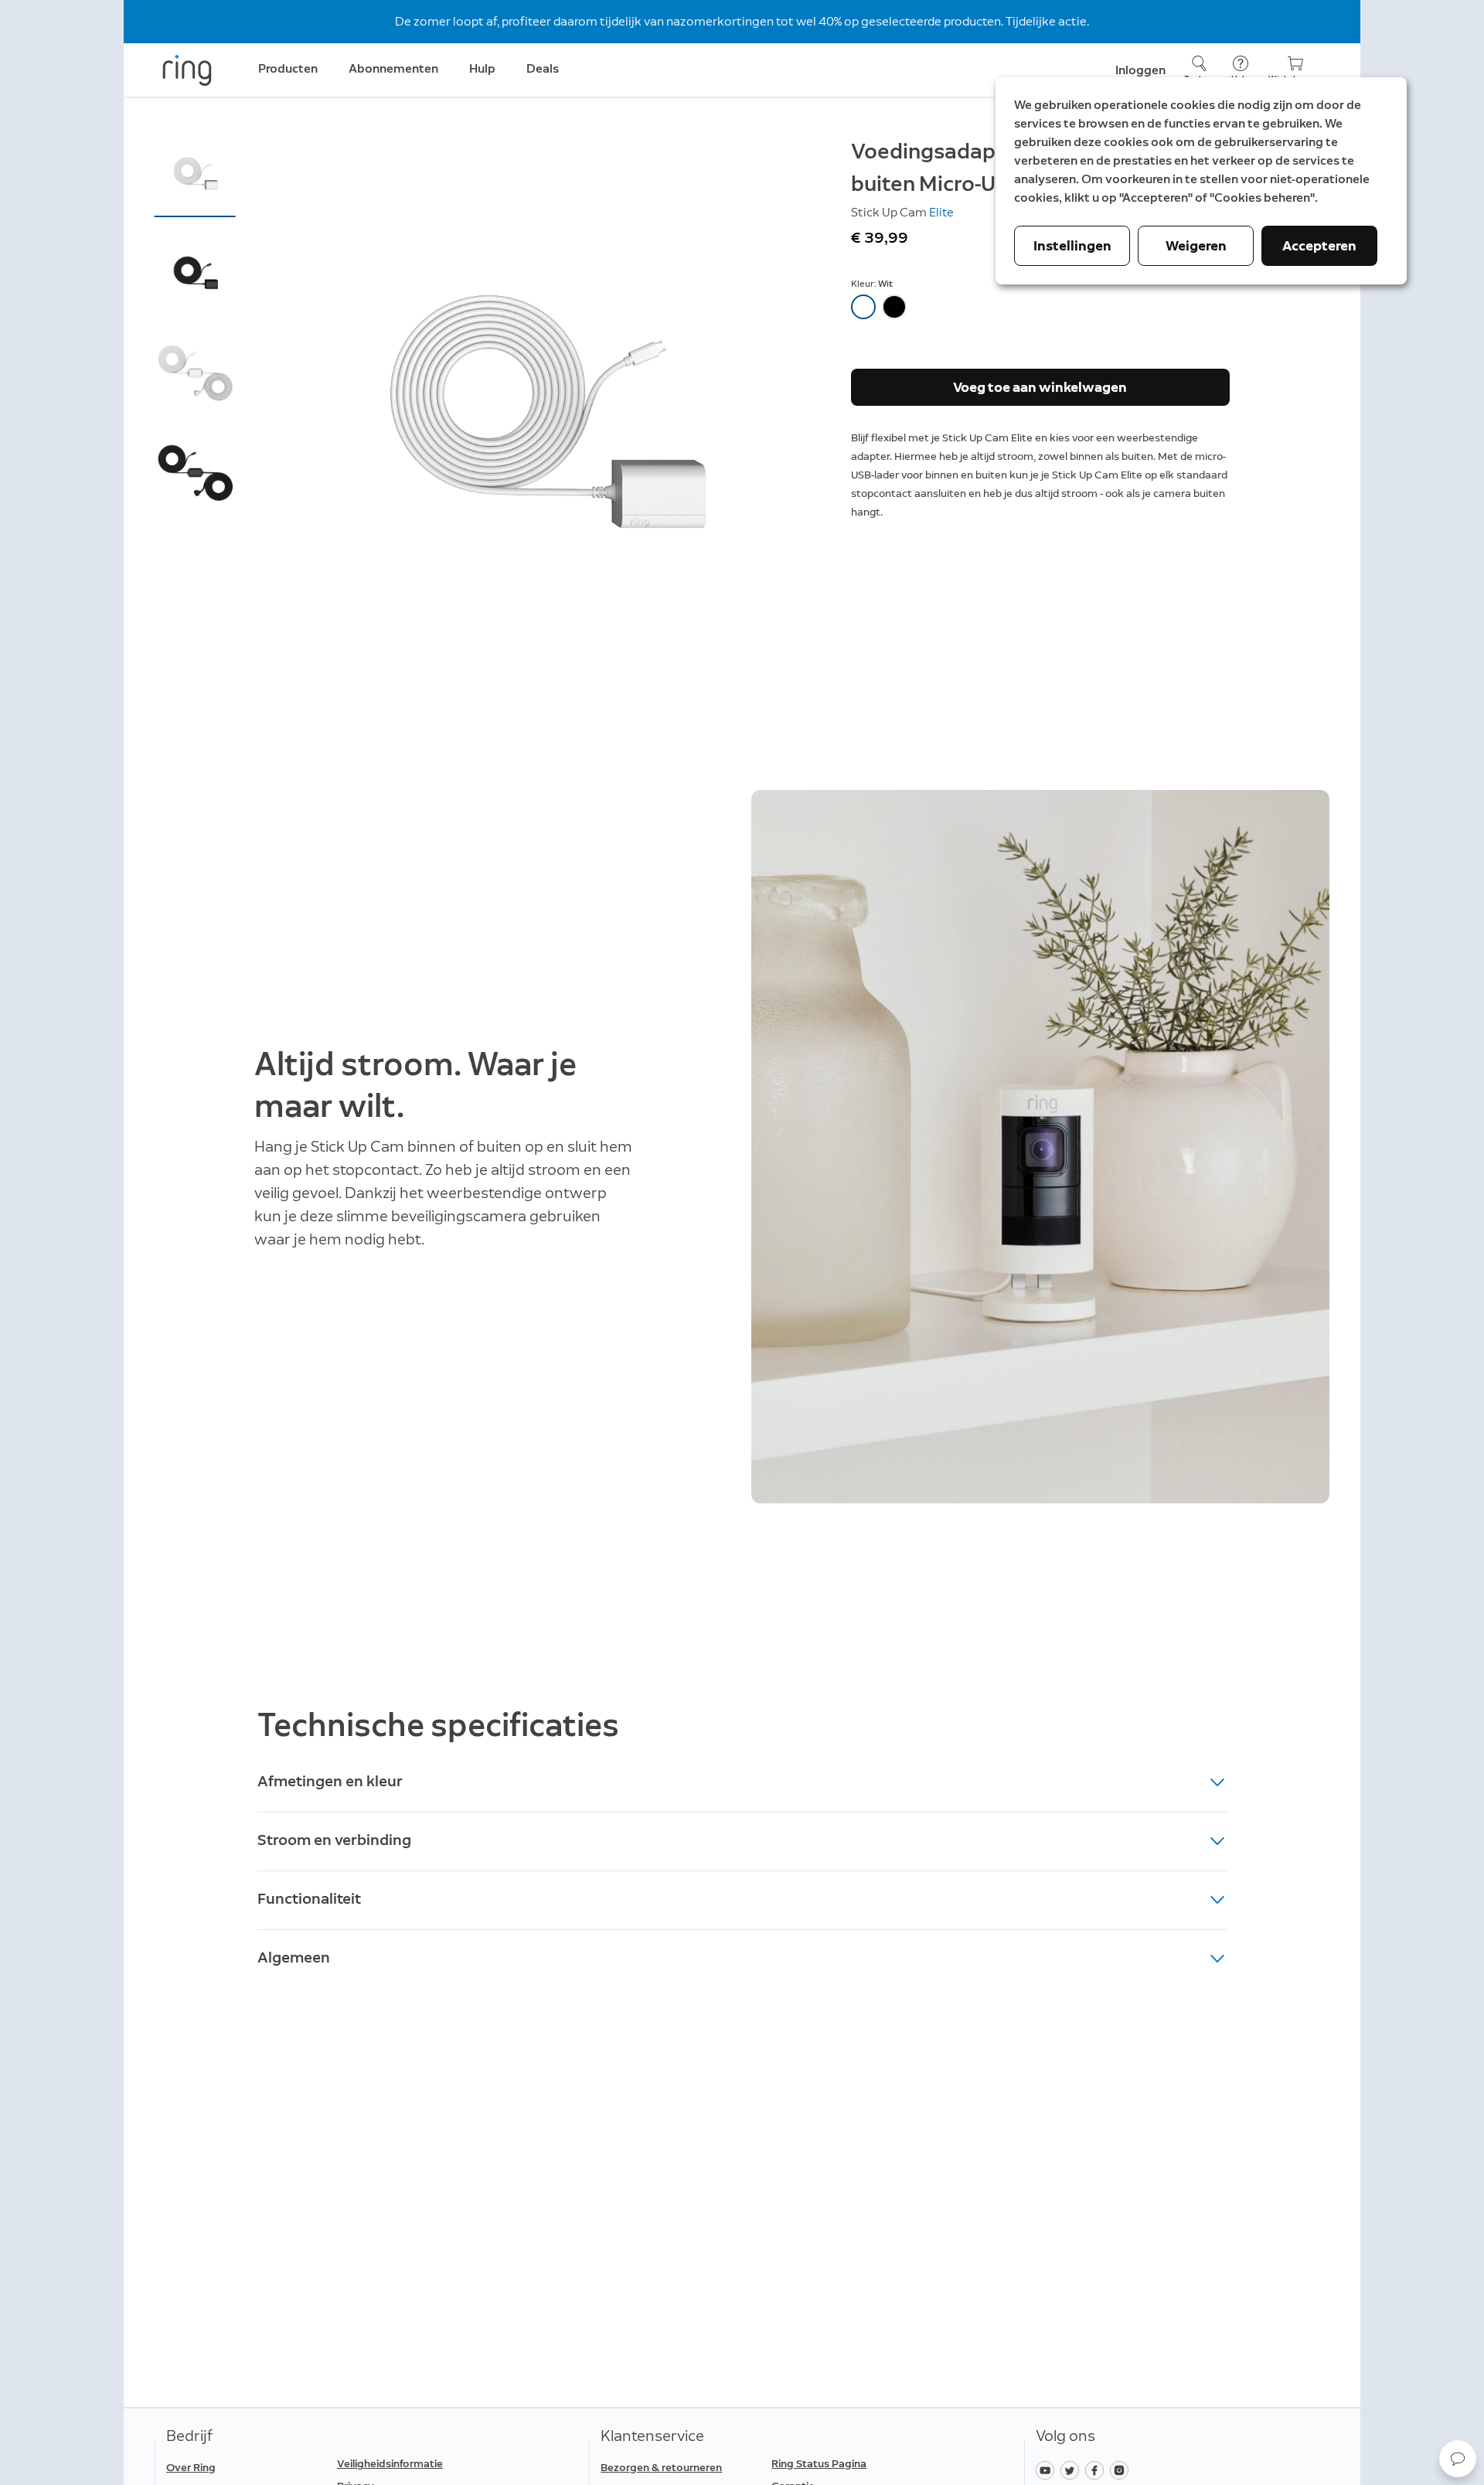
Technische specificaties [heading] (438, 1725)
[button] (195, 175)
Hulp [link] (482, 68)
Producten (288, 68)
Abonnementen (393, 68)
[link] (416, 2464)
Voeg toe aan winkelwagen (1040, 387)
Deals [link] (543, 68)
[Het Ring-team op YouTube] (1048, 2469)
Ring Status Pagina (819, 2464)
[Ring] (187, 70)
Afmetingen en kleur (330, 1781)
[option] (863, 307)
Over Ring (191, 2468)
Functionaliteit (309, 1898)
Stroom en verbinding (334, 1840)
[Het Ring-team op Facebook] (1098, 2469)
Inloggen (1140, 70)
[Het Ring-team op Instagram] (1121, 2469)
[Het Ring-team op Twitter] (1073, 2469)
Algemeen (294, 1957)
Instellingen (1072, 246)
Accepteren (1319, 246)
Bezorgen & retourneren (661, 2468)
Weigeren (1196, 246)
